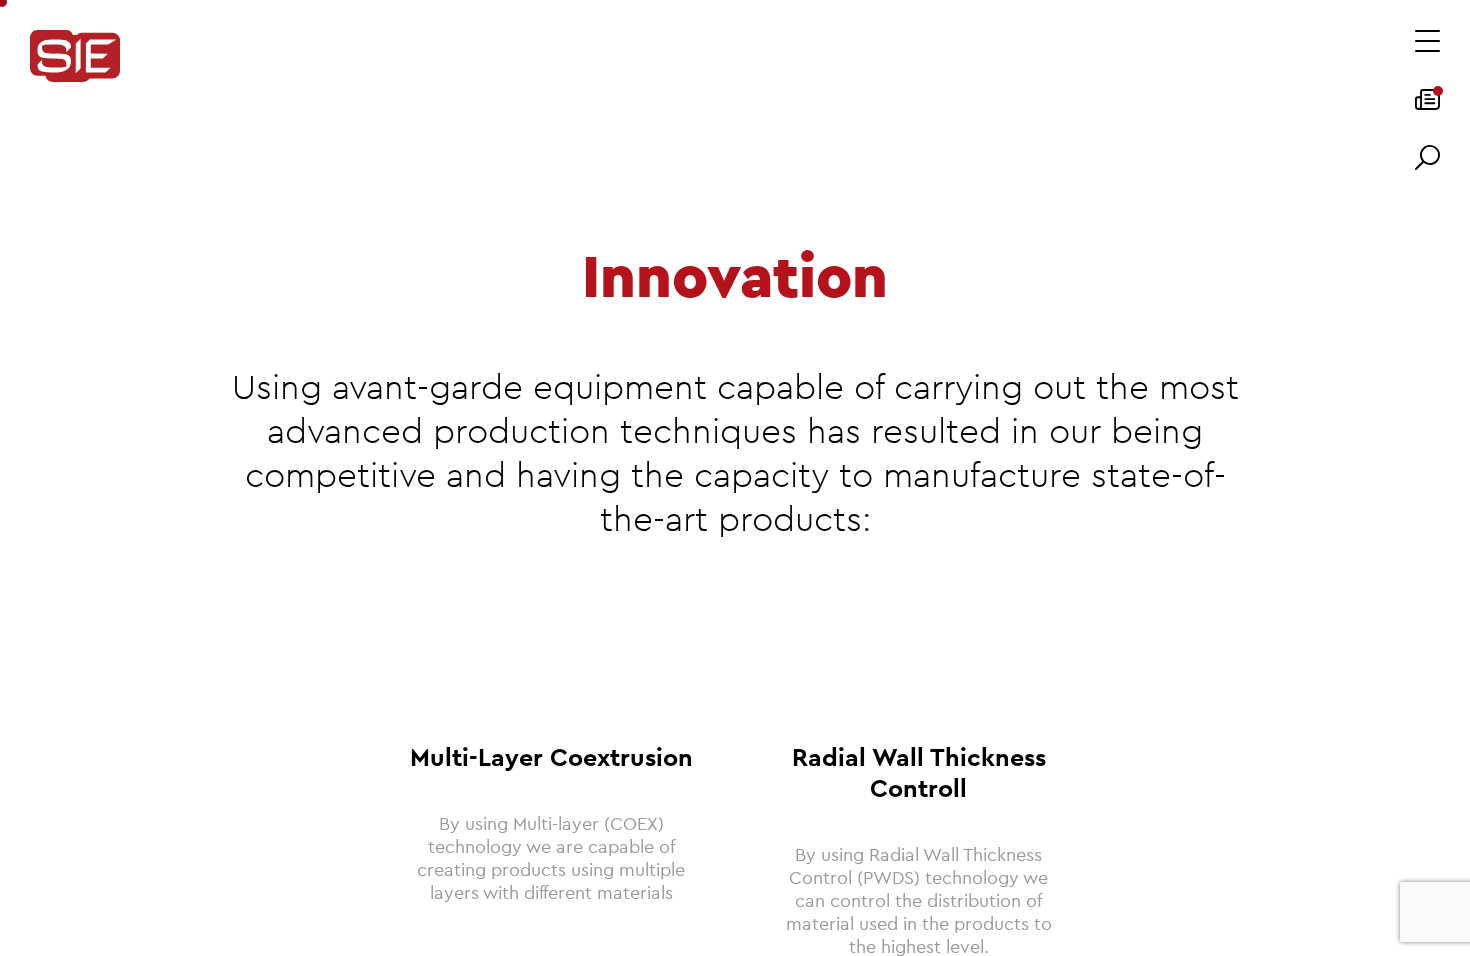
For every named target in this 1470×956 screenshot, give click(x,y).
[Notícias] (1427, 106)
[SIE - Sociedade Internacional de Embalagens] (75, 57)
